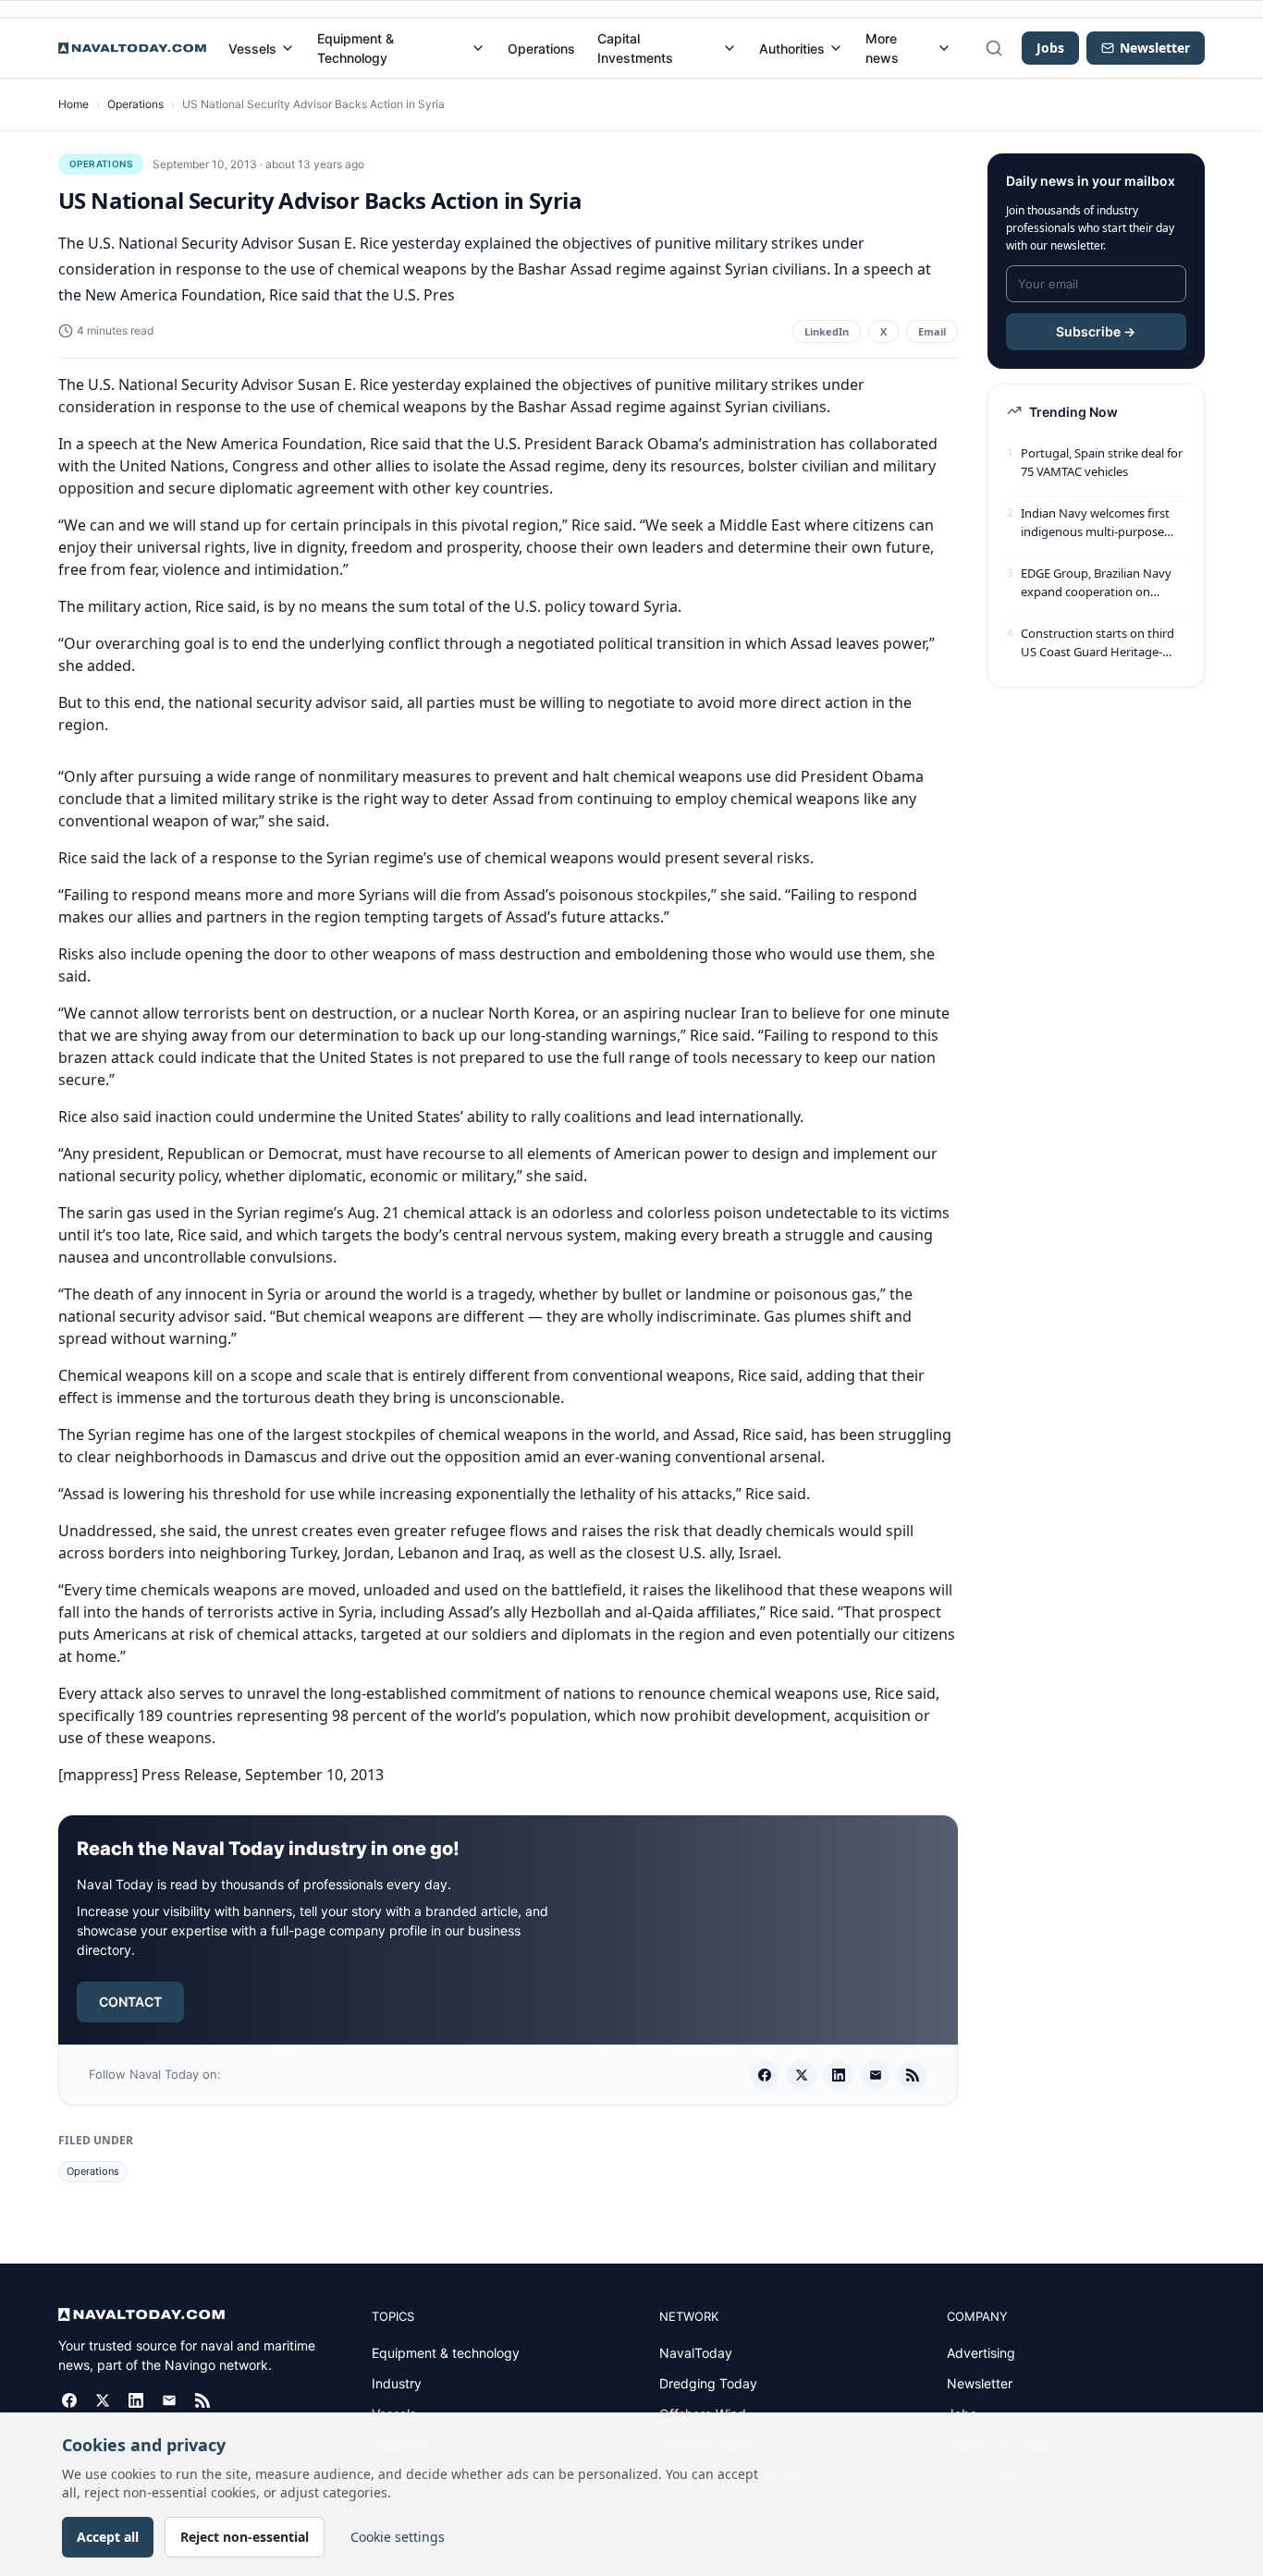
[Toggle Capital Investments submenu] (730, 48)
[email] (876, 2075)
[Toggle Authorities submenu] (836, 48)
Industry (397, 2383)
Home (74, 104)
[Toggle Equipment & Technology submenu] (478, 48)
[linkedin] (839, 2075)
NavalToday (696, 2353)
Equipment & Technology (356, 48)
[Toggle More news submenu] (944, 48)
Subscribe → (1096, 331)
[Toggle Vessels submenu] (288, 48)
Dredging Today (708, 2383)
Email (932, 331)
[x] (802, 2075)
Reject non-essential (245, 2537)
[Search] (994, 48)
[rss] (913, 2075)
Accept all (108, 2537)
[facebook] (765, 2075)
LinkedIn (827, 331)
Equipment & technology (446, 2353)
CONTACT (130, 2002)
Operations (541, 49)
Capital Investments (635, 48)
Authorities (792, 49)
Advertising (981, 2353)
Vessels (252, 49)
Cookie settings (398, 2537)
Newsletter (980, 2383)
